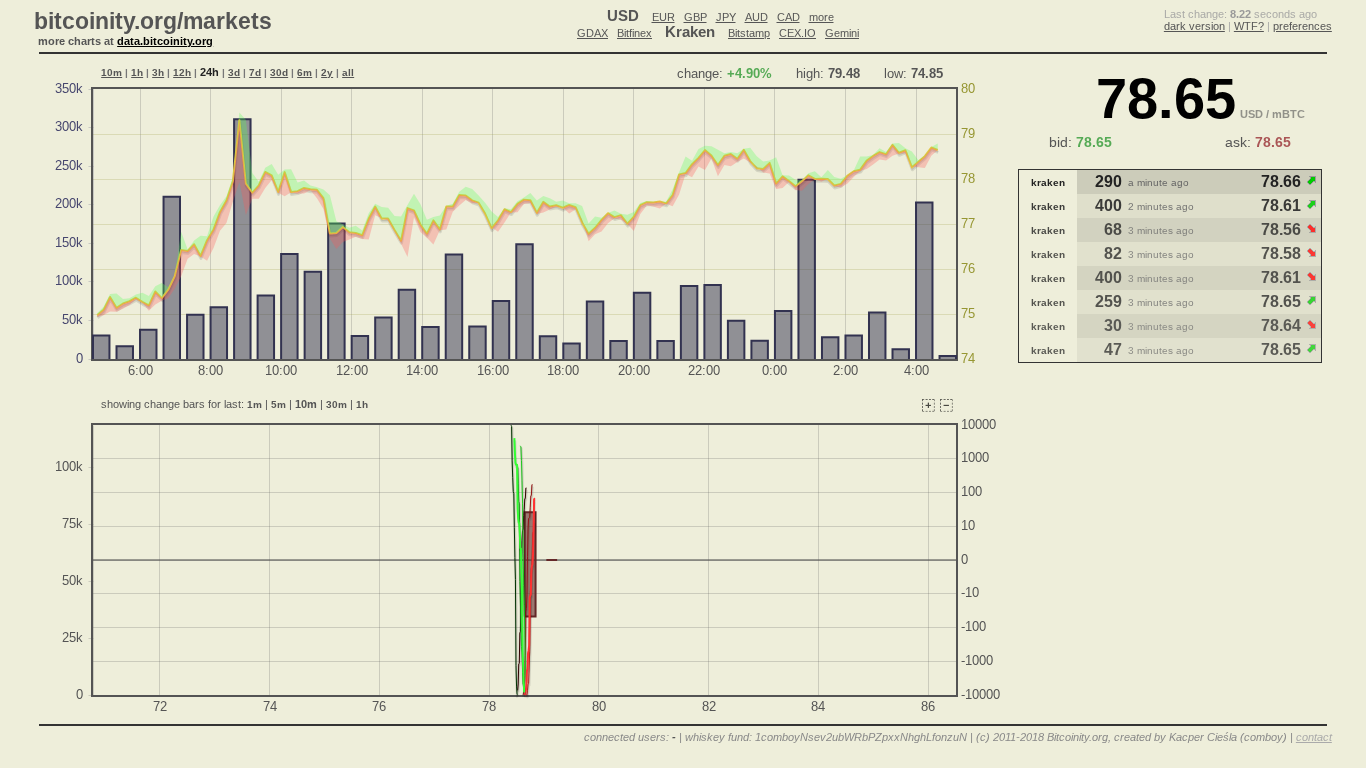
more (821, 17)
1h (137, 72)
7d (255, 72)
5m (278, 404)
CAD (788, 17)
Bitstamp (749, 33)
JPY (726, 17)
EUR (663, 17)
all (348, 72)
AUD (756, 17)
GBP (695, 17)
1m (254, 404)
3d (234, 72)
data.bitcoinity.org (165, 41)
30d (279, 72)
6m (304, 72)
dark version (1194, 26)
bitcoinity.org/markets (153, 21)
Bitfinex (634, 33)
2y (327, 72)
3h (158, 72)
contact (1314, 737)
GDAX (592, 33)
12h (182, 72)
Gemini (842, 33)
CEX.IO (797, 33)
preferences (1302, 26)
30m (336, 404)
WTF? (1249, 26)
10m (111, 72)
